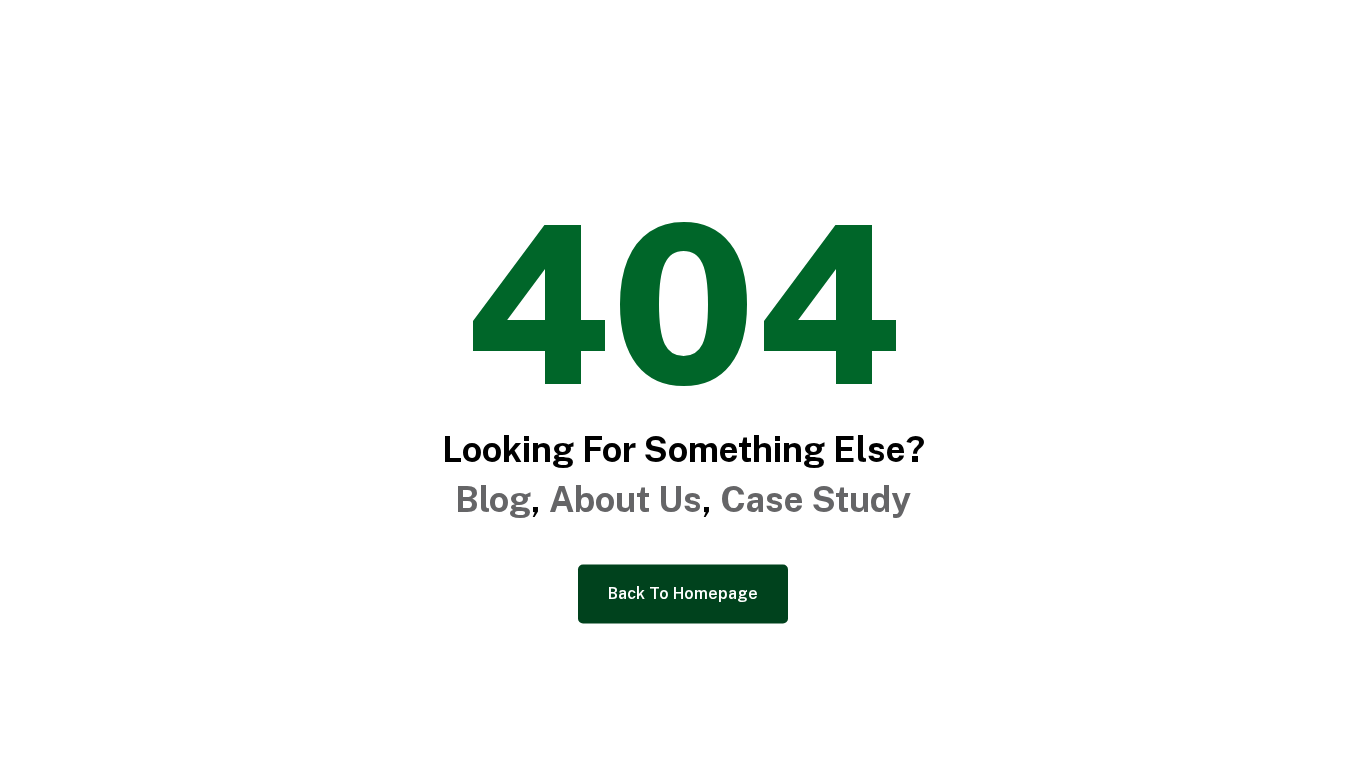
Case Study (815, 499)
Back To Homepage (683, 593)
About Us (625, 499)
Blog (493, 499)
